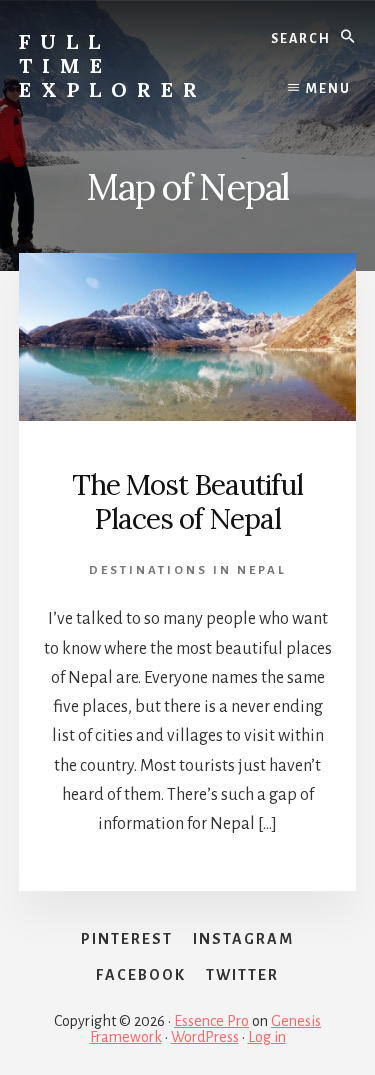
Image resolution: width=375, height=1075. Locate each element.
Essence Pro (211, 1021)
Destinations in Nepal (188, 570)
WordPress (205, 1037)
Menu (328, 89)
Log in (267, 1037)
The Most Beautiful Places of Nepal (187, 502)
